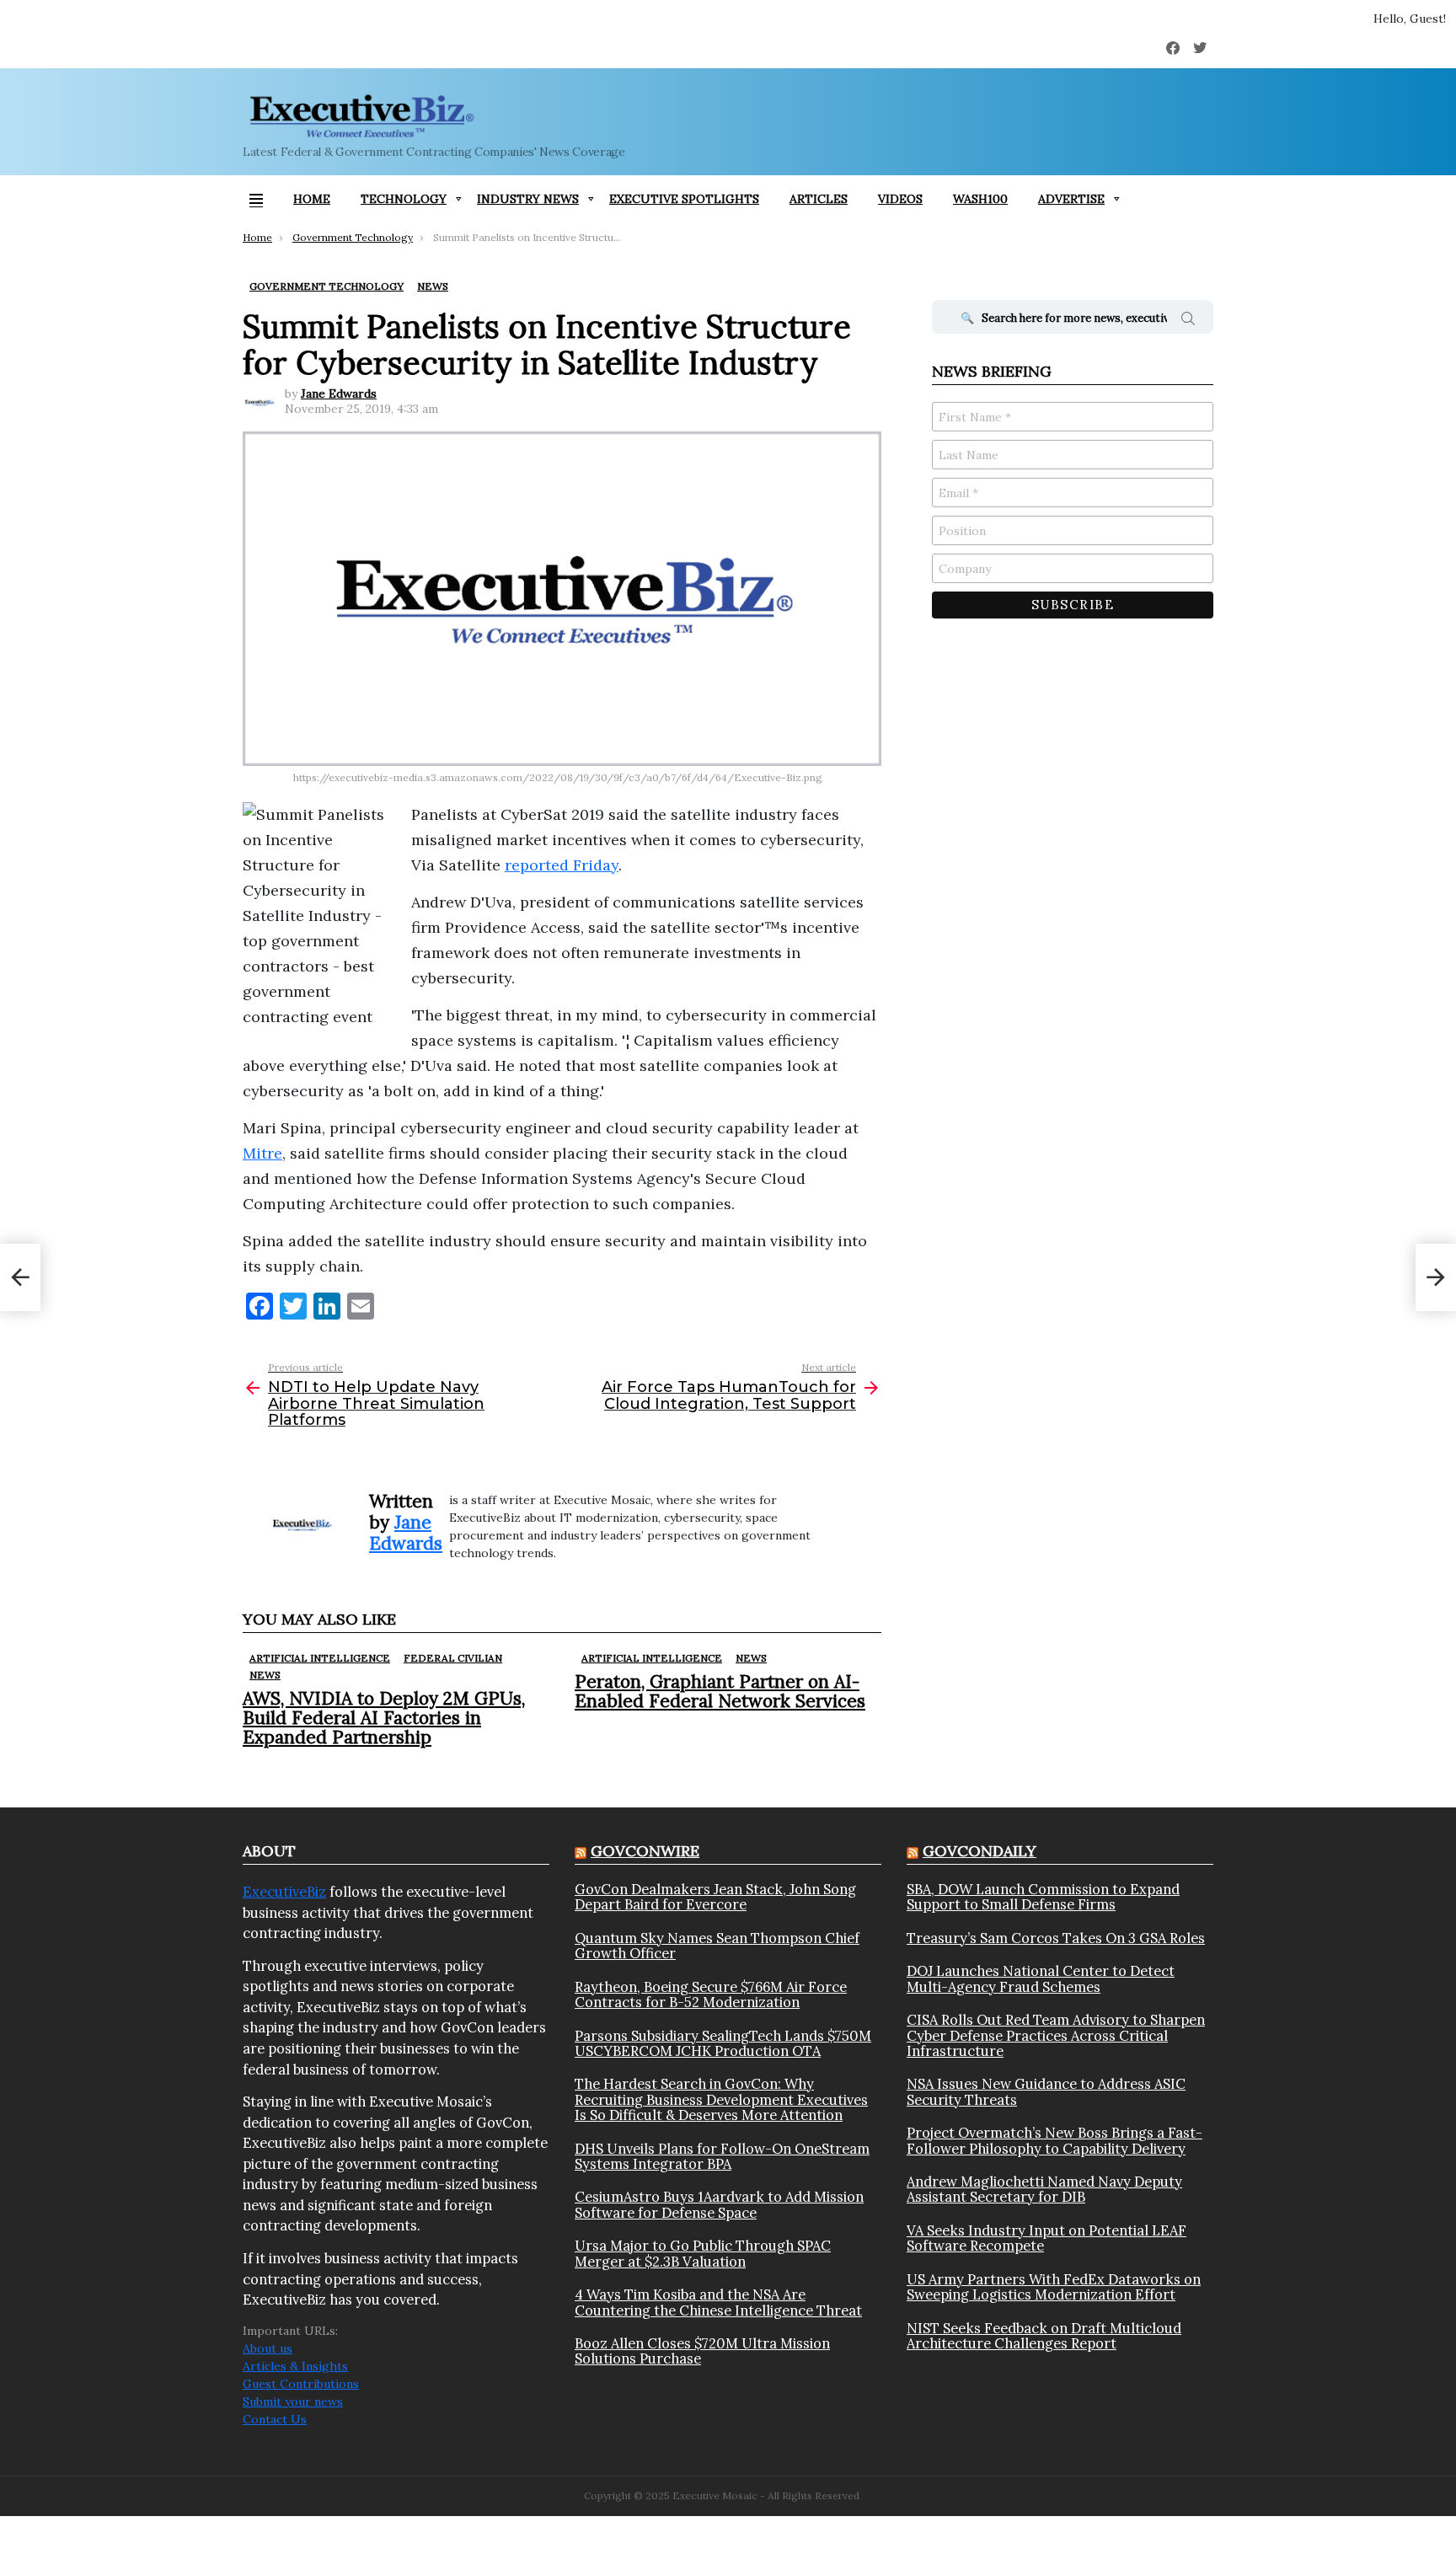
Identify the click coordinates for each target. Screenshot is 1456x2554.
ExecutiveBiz (284, 1892)
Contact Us (275, 2419)
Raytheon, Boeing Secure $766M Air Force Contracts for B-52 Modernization (711, 1995)
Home (312, 199)
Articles (819, 199)
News (265, 1675)
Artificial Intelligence (320, 1658)
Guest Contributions (301, 2384)
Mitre (262, 1153)
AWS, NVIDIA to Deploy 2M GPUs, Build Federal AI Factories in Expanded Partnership (384, 1718)
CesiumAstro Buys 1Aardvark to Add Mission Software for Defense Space (719, 2205)
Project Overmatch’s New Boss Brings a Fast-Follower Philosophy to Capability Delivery (1055, 2141)
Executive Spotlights (684, 199)
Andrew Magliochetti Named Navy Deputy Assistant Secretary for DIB (1044, 2190)
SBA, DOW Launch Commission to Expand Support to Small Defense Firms (1043, 1897)
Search (1188, 321)
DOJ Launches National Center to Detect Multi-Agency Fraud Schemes (1041, 1979)
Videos (900, 199)
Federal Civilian (453, 1658)
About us (268, 2348)
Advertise (1071, 199)
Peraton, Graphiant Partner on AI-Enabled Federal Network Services (720, 1691)
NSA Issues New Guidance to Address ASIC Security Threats (1046, 2092)
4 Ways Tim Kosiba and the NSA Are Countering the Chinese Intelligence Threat (718, 2302)
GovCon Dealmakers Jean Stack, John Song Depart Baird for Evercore (715, 1897)
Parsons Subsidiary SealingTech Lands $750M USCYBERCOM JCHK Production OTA (723, 2044)
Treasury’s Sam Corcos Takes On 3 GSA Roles (1056, 1938)
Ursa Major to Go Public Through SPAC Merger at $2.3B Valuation (703, 2254)
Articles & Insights (295, 2366)
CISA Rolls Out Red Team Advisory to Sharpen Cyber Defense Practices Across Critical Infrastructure (1056, 2035)
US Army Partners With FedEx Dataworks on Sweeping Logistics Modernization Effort (1054, 2287)
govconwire (645, 1851)
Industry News (528, 199)
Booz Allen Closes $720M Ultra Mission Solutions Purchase (702, 2351)
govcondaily (980, 1851)
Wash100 (980, 199)
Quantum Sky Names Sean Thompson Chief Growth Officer (717, 1946)
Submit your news (293, 2401)
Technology (404, 199)
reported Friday (562, 865)
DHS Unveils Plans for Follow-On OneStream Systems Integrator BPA (722, 2157)
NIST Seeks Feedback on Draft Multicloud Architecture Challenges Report (1044, 2336)
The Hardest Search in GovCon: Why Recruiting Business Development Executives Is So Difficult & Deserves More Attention (721, 2099)
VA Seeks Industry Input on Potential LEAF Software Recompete (1046, 2238)
